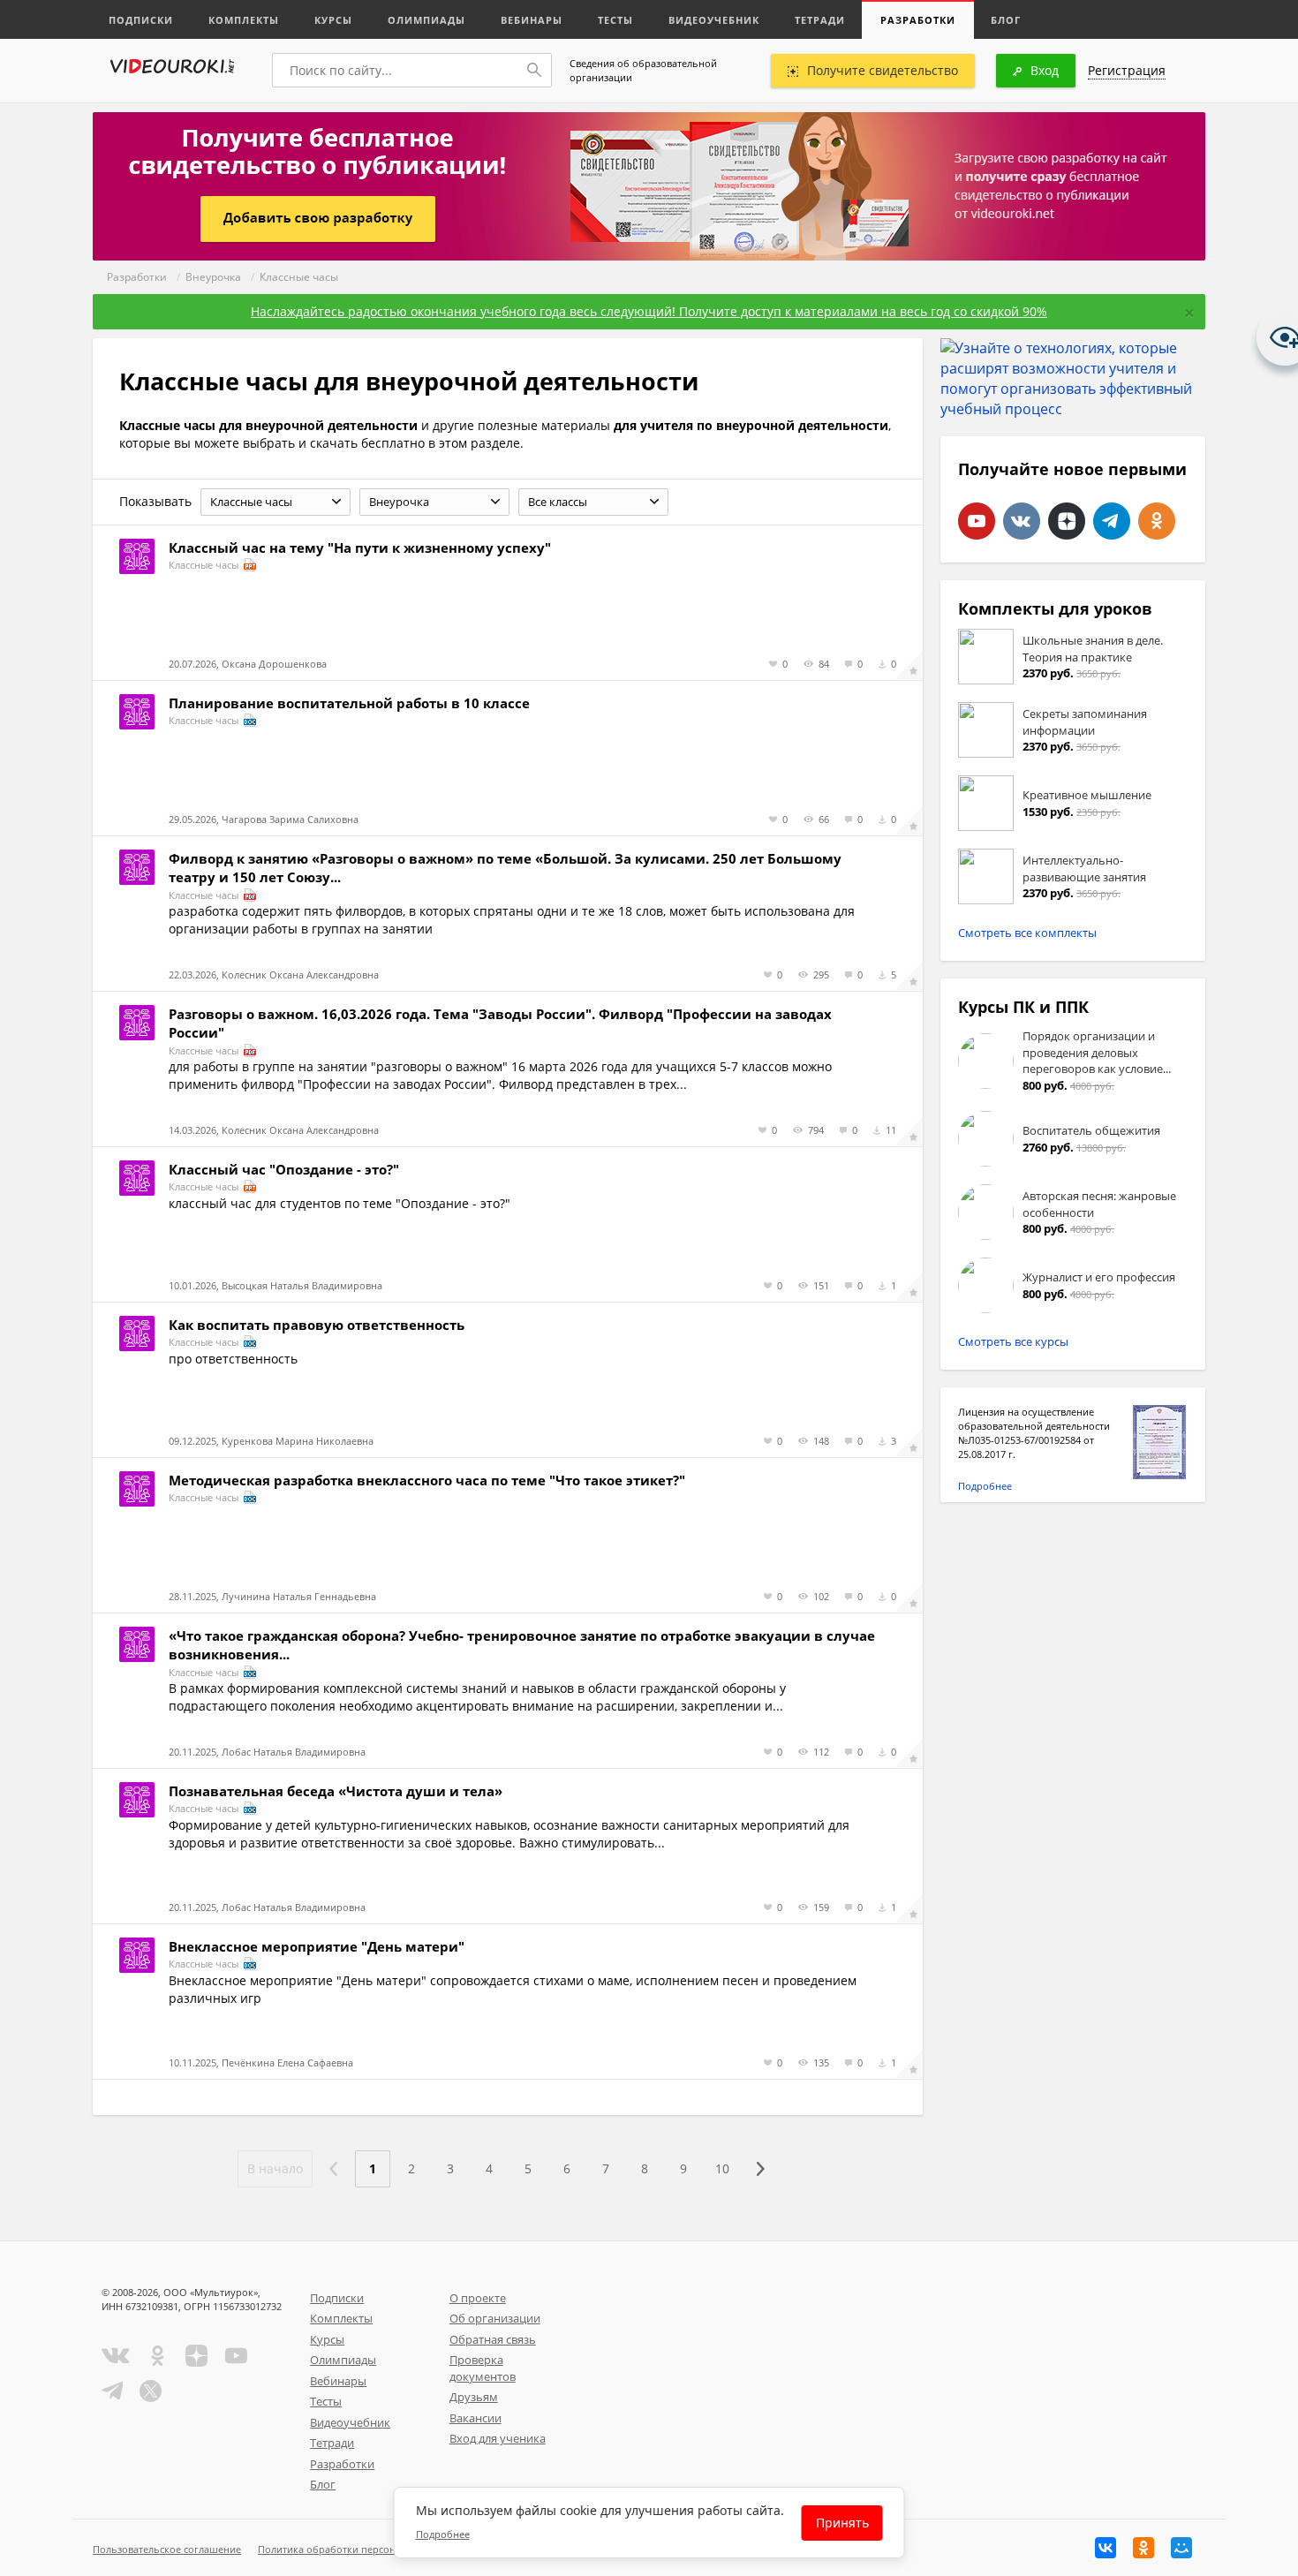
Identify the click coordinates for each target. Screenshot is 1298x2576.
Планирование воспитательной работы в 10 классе (349, 703)
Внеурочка (213, 277)
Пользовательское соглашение (167, 2549)
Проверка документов (483, 2368)
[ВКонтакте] (1106, 2548)
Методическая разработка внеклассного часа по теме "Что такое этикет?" (427, 1480)
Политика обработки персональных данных (363, 2549)
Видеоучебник (714, 20)
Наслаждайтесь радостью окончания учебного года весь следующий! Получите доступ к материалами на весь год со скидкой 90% (649, 311)
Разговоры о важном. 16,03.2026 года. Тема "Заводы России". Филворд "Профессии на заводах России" (500, 1023)
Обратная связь (493, 2339)
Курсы (333, 20)
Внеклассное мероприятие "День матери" (317, 1946)
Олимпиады (426, 20)
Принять (842, 2523)
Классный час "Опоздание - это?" (284, 1169)
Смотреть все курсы (1013, 1341)
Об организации (495, 2318)
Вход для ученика (498, 2438)
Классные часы (299, 277)
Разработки (918, 20)
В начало (275, 2168)
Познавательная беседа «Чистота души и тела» (336, 1791)
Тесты (615, 20)
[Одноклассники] (1143, 2548)
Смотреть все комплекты (1027, 933)
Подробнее (985, 1486)
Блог (1006, 20)
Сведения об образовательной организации (643, 70)
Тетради (820, 20)
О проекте (478, 2298)
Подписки (141, 20)
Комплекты (244, 20)
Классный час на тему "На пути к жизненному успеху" (360, 548)
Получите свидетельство (883, 70)
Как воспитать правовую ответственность (317, 1325)
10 (722, 2168)
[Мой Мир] (1181, 2548)
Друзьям (474, 2397)
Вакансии (475, 2418)
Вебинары (532, 20)
